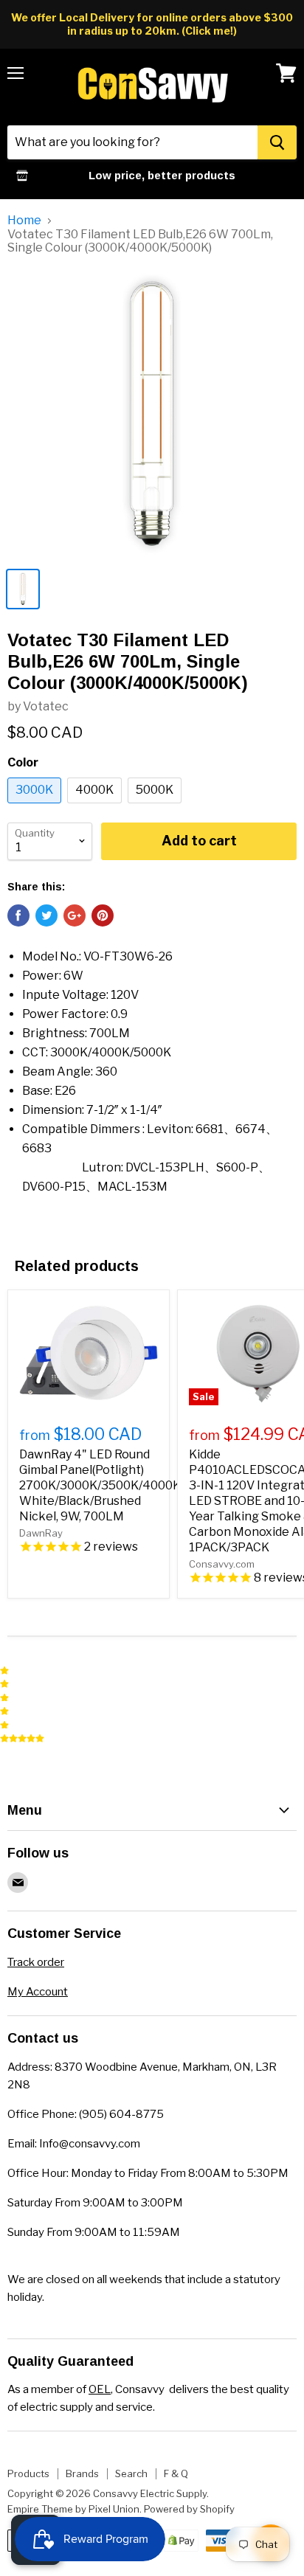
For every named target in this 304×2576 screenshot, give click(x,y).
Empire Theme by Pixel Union (73, 2509)
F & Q (176, 2473)
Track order (36, 1962)
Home (24, 221)
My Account (38, 1992)
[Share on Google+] (75, 915)
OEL (100, 2389)
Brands (82, 2473)
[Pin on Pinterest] (103, 915)
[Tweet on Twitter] (46, 915)
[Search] (277, 142)
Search (131, 2473)
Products (28, 2473)
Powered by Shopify (189, 2509)
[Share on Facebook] (18, 915)
